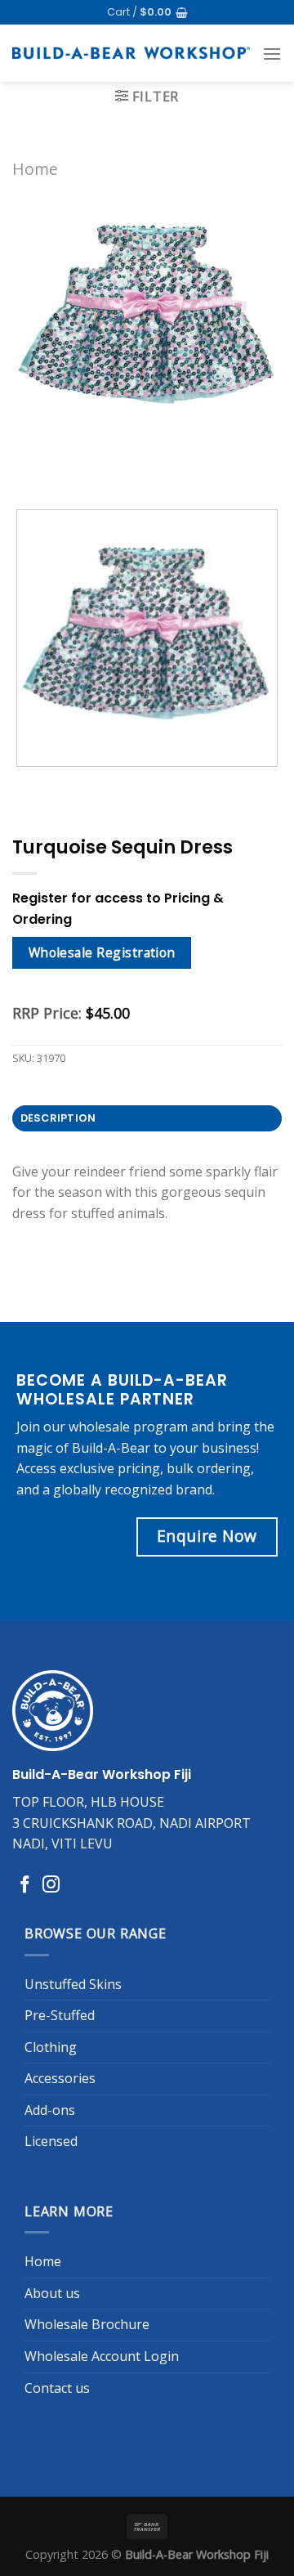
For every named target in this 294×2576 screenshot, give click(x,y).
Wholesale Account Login (102, 2356)
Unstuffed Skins (73, 1984)
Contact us (57, 2388)
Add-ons (50, 2110)
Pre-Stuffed (60, 2015)
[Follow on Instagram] (51, 1886)
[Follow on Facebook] (25, 1886)
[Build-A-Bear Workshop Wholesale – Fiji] (131, 53)
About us (52, 2293)
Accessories (60, 2078)
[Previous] (28, 468)
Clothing (51, 2047)
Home (35, 169)
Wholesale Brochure (87, 2324)
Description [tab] (58, 1118)
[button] (147, 12)
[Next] (73, 468)
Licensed (51, 2141)
